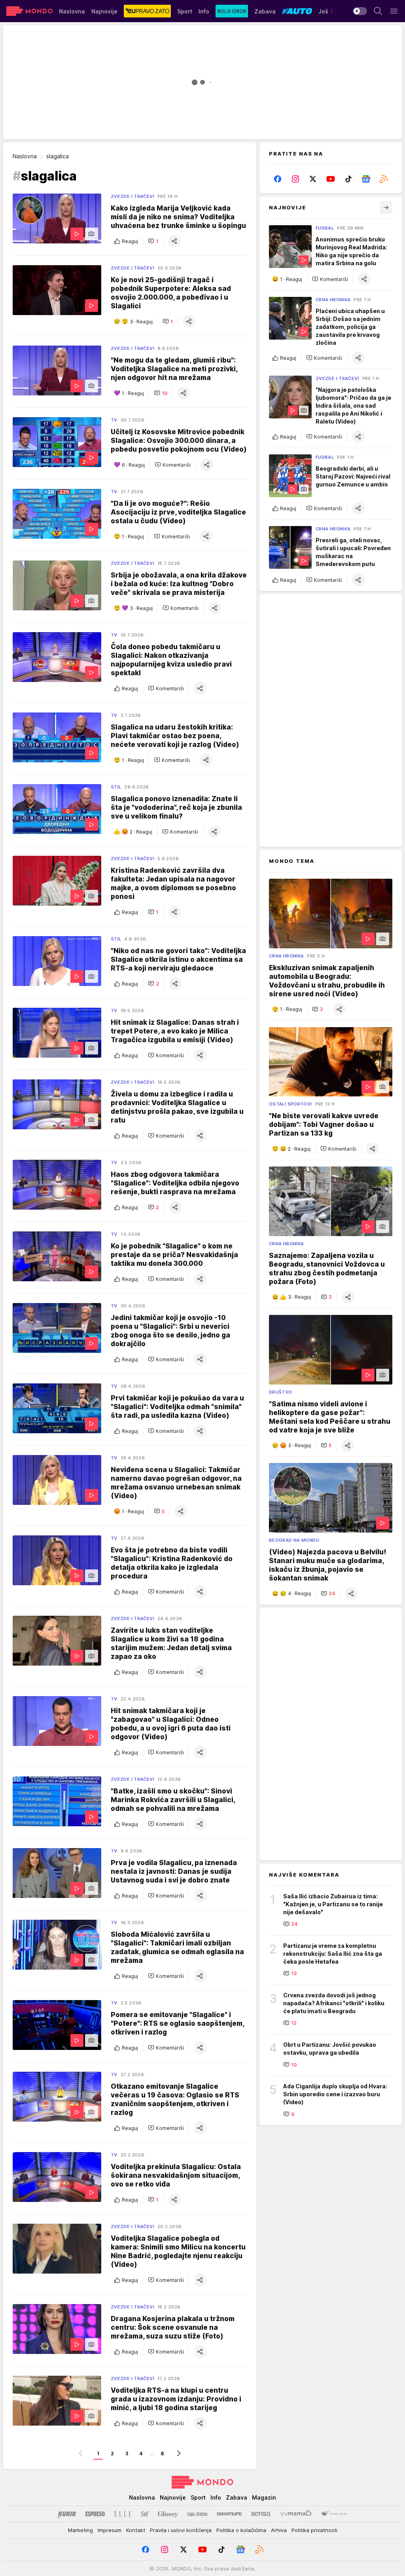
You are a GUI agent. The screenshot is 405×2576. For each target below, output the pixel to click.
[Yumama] (296, 2514)
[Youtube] (331, 179)
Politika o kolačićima (241, 2530)
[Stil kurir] (144, 2514)
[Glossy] (168, 2514)
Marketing (80, 2530)
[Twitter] (313, 179)
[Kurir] (67, 2514)
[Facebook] (278, 179)
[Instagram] (296, 179)
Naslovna (25, 156)
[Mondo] (29, 11)
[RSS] (383, 179)
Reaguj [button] (130, 241)
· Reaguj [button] (141, 322)
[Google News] (366, 179)
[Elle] (123, 2514)
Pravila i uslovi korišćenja (181, 2530)
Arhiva (279, 2530)
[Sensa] (261, 2514)
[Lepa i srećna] (197, 2514)
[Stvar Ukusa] (334, 2514)
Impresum (110, 2530)
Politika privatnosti (314, 2530)
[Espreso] (95, 2514)
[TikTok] (348, 179)
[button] (153, 241)
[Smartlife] (229, 2514)
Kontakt (136, 2530)
